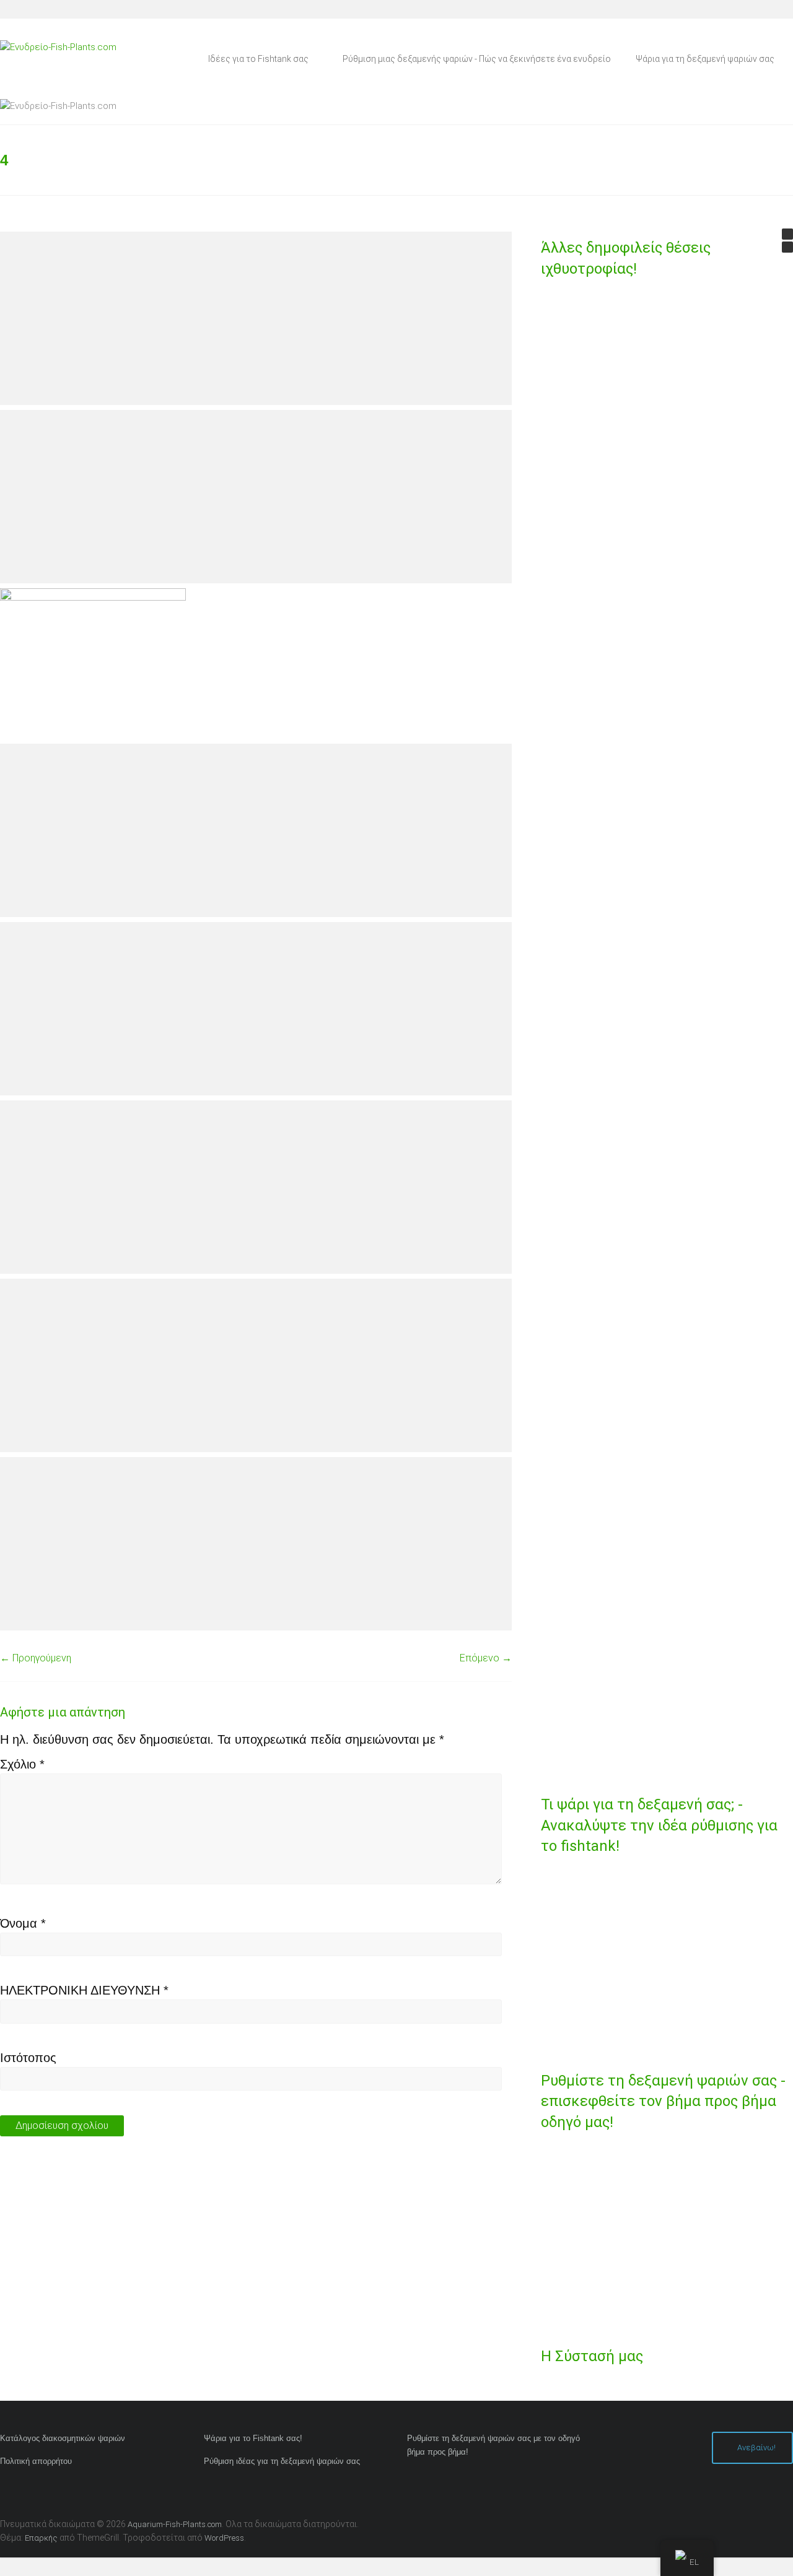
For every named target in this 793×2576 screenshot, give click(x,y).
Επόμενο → (486, 1658)
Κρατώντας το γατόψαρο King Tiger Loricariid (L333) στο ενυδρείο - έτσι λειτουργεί (617, 1741)
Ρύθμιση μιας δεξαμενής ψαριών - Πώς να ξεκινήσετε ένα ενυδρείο (477, 59)
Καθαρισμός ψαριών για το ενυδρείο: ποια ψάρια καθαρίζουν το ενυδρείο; (617, 1286)
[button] (787, 234)
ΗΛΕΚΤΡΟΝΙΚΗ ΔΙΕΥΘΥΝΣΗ (84, 1990)
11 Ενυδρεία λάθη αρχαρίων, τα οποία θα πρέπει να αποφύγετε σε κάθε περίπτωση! (616, 702)
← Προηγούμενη (36, 1658)
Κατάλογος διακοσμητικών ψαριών (63, 2438)
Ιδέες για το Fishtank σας (258, 59)
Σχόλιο (22, 1764)
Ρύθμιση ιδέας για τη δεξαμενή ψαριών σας (282, 2461)
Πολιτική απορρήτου (36, 2461)
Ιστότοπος (28, 2058)
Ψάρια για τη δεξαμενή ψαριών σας (705, 59)
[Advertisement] (256, 318)
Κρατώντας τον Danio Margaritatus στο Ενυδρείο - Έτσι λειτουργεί (617, 1442)
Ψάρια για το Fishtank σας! (253, 2438)
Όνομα (23, 1923)
